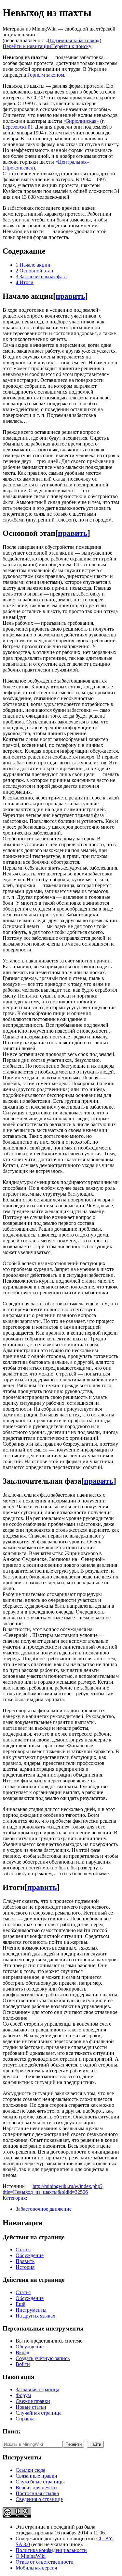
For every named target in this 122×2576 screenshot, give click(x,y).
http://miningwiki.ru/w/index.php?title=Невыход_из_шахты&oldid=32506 (53, 2189)
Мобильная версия (36, 2568)
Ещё (20, 2304)
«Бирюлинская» (81, 121)
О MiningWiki (31, 2556)
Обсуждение (30, 2255)
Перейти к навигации (27, 46)
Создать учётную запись (43, 2358)
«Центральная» (72, 162)
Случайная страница (39, 2413)
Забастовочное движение (44, 2209)
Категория (14, 2198)
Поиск (12, 2431)
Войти (23, 2364)
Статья (23, 2249)
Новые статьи (31, 2407)
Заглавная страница (37, 2389)
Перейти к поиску (71, 46)
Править (25, 2261)
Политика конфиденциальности (51, 2550)
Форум (23, 2395)
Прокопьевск (19, 168)
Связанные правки (36, 2476)
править (70, 296)
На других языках (35, 2316)
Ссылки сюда (30, 2470)
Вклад (22, 2352)
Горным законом (46, 75)
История (25, 2267)
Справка (25, 2419)
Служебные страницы (40, 2482)
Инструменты (31, 2310)
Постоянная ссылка (37, 2493)
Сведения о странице (39, 2499)
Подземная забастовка (72, 40)
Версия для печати (36, 2488)
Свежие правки (33, 2401)
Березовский (17, 127)
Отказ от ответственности (45, 2562)
